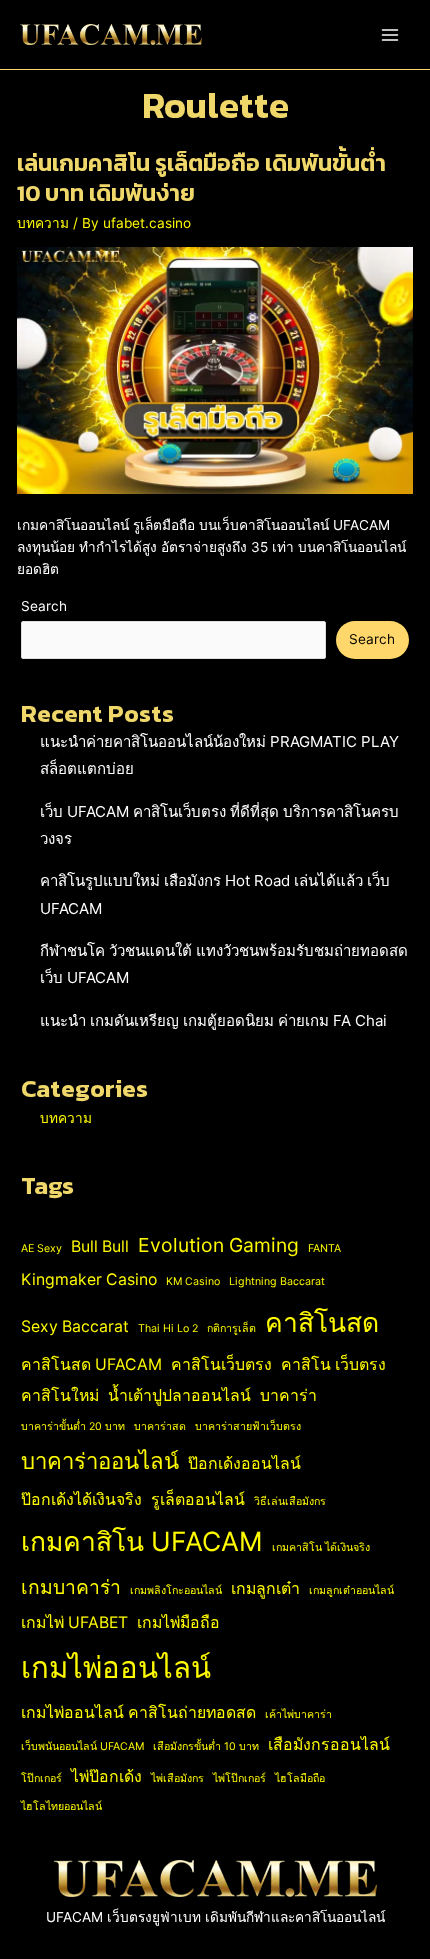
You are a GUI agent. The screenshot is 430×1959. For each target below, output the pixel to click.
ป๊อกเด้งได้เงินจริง (81, 1499)
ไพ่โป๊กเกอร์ (239, 1778)
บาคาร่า (288, 1395)
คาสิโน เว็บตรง (333, 1364)
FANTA (324, 1248)
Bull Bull (100, 1246)
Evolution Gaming (218, 1245)
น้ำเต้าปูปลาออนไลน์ (179, 1395)
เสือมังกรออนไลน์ (329, 1744)
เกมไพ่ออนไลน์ (116, 1667)
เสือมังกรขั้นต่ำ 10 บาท (206, 1746)
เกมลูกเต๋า (265, 1588)
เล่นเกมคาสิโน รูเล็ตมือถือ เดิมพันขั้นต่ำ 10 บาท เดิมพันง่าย (201, 178)
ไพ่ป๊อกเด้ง (106, 1776)
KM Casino (193, 1281)
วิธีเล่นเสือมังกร (290, 1501)
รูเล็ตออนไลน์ (198, 1499)
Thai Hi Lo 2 (168, 1328)
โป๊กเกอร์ (41, 1778)
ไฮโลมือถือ (300, 1778)
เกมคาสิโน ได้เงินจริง (321, 1547)
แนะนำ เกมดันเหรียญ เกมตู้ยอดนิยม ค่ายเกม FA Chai (213, 1020)
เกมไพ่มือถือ (178, 1622)
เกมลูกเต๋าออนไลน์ (351, 1590)
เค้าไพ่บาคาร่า (298, 1714)
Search (44, 606)
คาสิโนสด (322, 1322)
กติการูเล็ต (231, 1328)
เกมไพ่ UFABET (74, 1622)
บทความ (43, 223)
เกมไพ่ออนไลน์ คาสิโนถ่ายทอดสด (138, 1712)
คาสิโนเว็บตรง (221, 1364)
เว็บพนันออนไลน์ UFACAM (82, 1746)
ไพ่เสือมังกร (177, 1778)
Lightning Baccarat (277, 1281)
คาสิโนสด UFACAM (91, 1364)
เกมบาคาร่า (71, 1587)
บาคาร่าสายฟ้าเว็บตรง (248, 1426)
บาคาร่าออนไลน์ (100, 1461)
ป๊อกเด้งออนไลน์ (244, 1463)
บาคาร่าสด (160, 1426)
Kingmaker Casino (89, 1279)
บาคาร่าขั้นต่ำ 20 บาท (73, 1426)
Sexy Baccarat (75, 1326)
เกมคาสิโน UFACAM (142, 1541)
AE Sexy (41, 1248)
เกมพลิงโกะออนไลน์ (176, 1590)
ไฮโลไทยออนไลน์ (61, 1806)
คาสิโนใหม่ (60, 1395)
